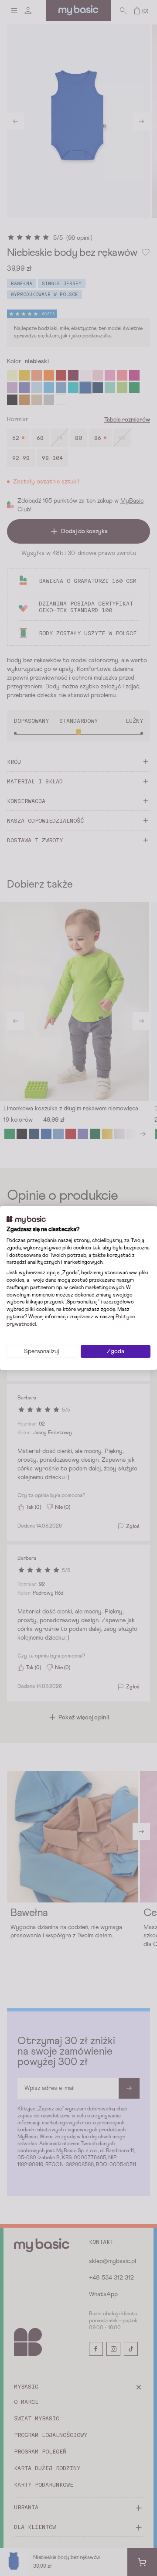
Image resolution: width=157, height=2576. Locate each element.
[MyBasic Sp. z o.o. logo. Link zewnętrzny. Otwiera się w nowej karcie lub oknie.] (26, 1220)
